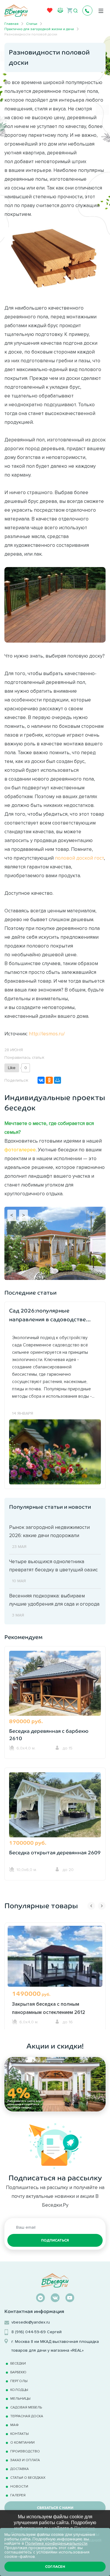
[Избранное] (50, 12)
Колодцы (19, 2390)
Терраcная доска (27, 2416)
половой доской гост (79, 858)
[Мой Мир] (57, 1080)
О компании (22, 2442)
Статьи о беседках (28, 2477)
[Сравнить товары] (60, 10)
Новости (19, 2486)
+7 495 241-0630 (87, 11)
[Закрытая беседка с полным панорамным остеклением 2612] (55, 1963)
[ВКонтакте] (41, 1080)
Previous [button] (91, 1906)
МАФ (15, 2425)
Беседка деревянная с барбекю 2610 (49, 1735)
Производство (25, 2451)
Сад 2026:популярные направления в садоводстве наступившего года (48, 1316)
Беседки (18, 2363)
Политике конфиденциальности (56, 2543)
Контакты (20, 2434)
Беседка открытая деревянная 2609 (55, 1853)
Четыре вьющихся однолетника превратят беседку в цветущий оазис (53, 1566)
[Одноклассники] (49, 1080)
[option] (55, 1976)
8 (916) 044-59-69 (29, 2332)
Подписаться (55, 2240)
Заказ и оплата (25, 2460)
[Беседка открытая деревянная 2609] (55, 1808)
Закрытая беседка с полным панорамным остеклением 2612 (49, 2008)
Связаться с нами (55, 2508)
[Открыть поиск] (76, 11)
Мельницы (20, 2398)
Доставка (20, 2469)
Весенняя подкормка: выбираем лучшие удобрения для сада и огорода (54, 1600)
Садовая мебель (26, 2407)
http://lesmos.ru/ (47, 1034)
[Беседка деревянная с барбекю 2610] (55, 1686)
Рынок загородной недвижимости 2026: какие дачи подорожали (49, 1531)
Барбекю (18, 2372)
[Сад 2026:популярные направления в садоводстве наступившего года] (55, 1451)
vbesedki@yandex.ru (31, 2322)
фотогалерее (20, 1150)
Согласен (55, 2567)
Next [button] (102, 1906)
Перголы (19, 2381)
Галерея (18, 2495)
